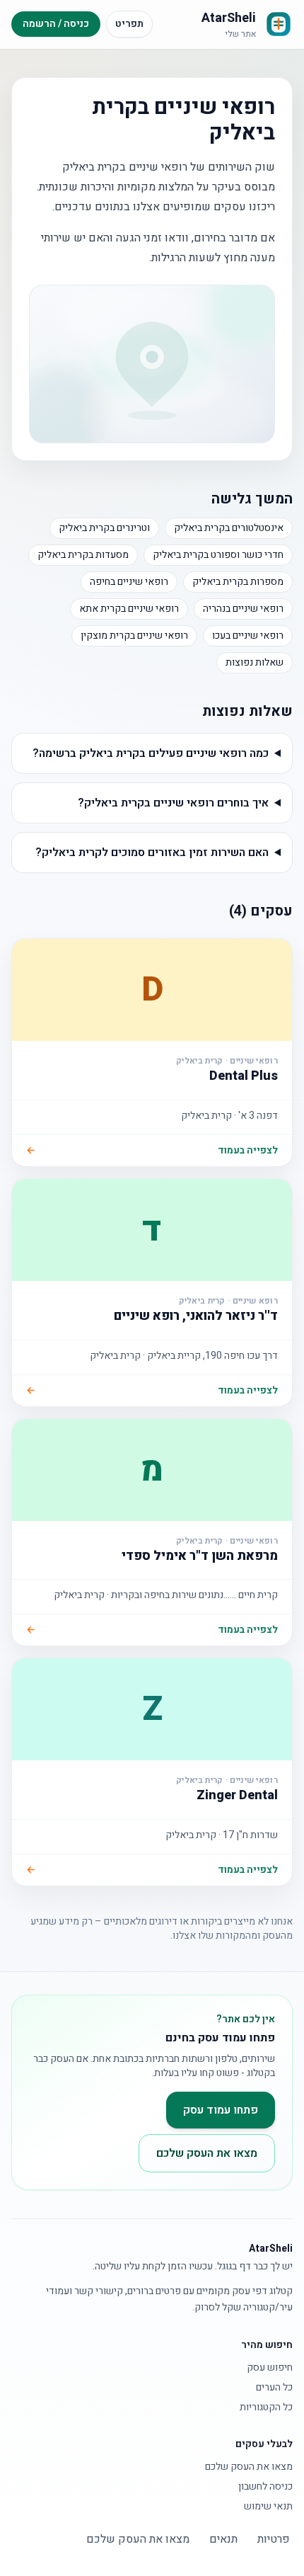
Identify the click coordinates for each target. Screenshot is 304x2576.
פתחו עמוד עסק (221, 2110)
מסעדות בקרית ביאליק (83, 555)
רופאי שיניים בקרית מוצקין (134, 636)
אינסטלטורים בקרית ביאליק (229, 528)
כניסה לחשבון (265, 2487)
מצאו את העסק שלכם (207, 2153)
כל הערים (274, 2388)
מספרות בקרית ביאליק (238, 582)
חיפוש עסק (270, 2368)
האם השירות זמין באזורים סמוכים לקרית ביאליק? (152, 853)
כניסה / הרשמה (56, 24)
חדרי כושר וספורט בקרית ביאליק (218, 555)
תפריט (129, 24)
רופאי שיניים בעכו (248, 636)
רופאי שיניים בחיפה (129, 582)
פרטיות (274, 2539)
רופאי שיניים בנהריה (243, 609)
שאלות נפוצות (255, 662)
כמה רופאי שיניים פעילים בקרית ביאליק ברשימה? (151, 753)
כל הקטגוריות (266, 2407)
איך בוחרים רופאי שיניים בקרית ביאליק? (173, 803)
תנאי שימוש (268, 2507)
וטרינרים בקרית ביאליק (104, 528)
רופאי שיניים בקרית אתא (129, 609)
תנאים (223, 2539)
